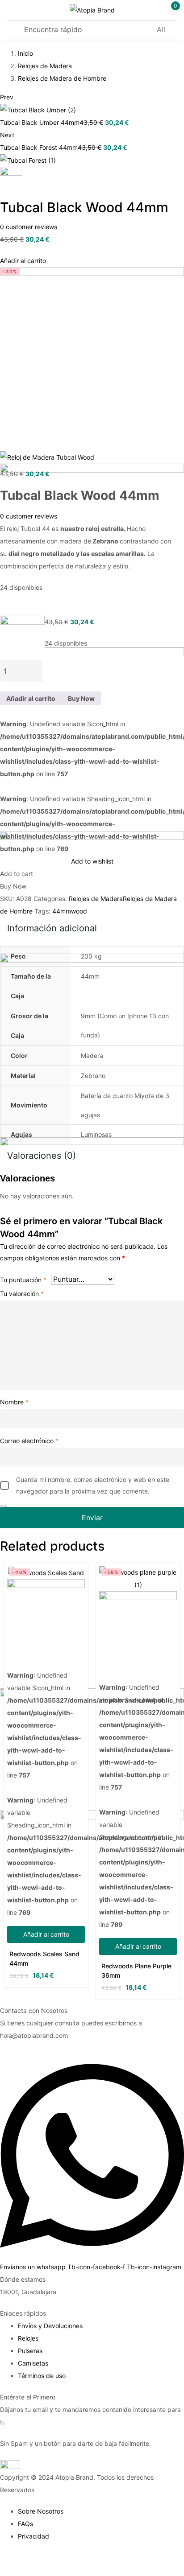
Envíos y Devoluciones (50, 2326)
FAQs (25, 2524)
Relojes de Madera (45, 66)
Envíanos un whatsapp (34, 2267)
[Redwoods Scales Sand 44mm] (46, 1611)
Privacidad (33, 2536)
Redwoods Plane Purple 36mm (136, 1971)
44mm (62, 911)
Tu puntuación (23, 1280)
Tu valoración (22, 1294)
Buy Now (81, 698)
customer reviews (29, 227)
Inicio (25, 53)
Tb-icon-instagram (154, 2267)
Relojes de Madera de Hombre (62, 78)
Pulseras (30, 2351)
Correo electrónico (29, 1441)
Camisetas (33, 2363)
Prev (7, 97)
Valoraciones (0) (42, 1156)
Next (7, 135)
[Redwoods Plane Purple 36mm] (138, 1617)
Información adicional (52, 928)
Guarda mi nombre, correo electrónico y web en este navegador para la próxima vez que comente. (93, 1485)
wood (79, 911)
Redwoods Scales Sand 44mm (44, 1959)
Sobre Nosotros (41, 2511)
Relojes (28, 2338)
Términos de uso (42, 2376)
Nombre (14, 1402)
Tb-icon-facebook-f (97, 2267)
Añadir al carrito (23, 261)
